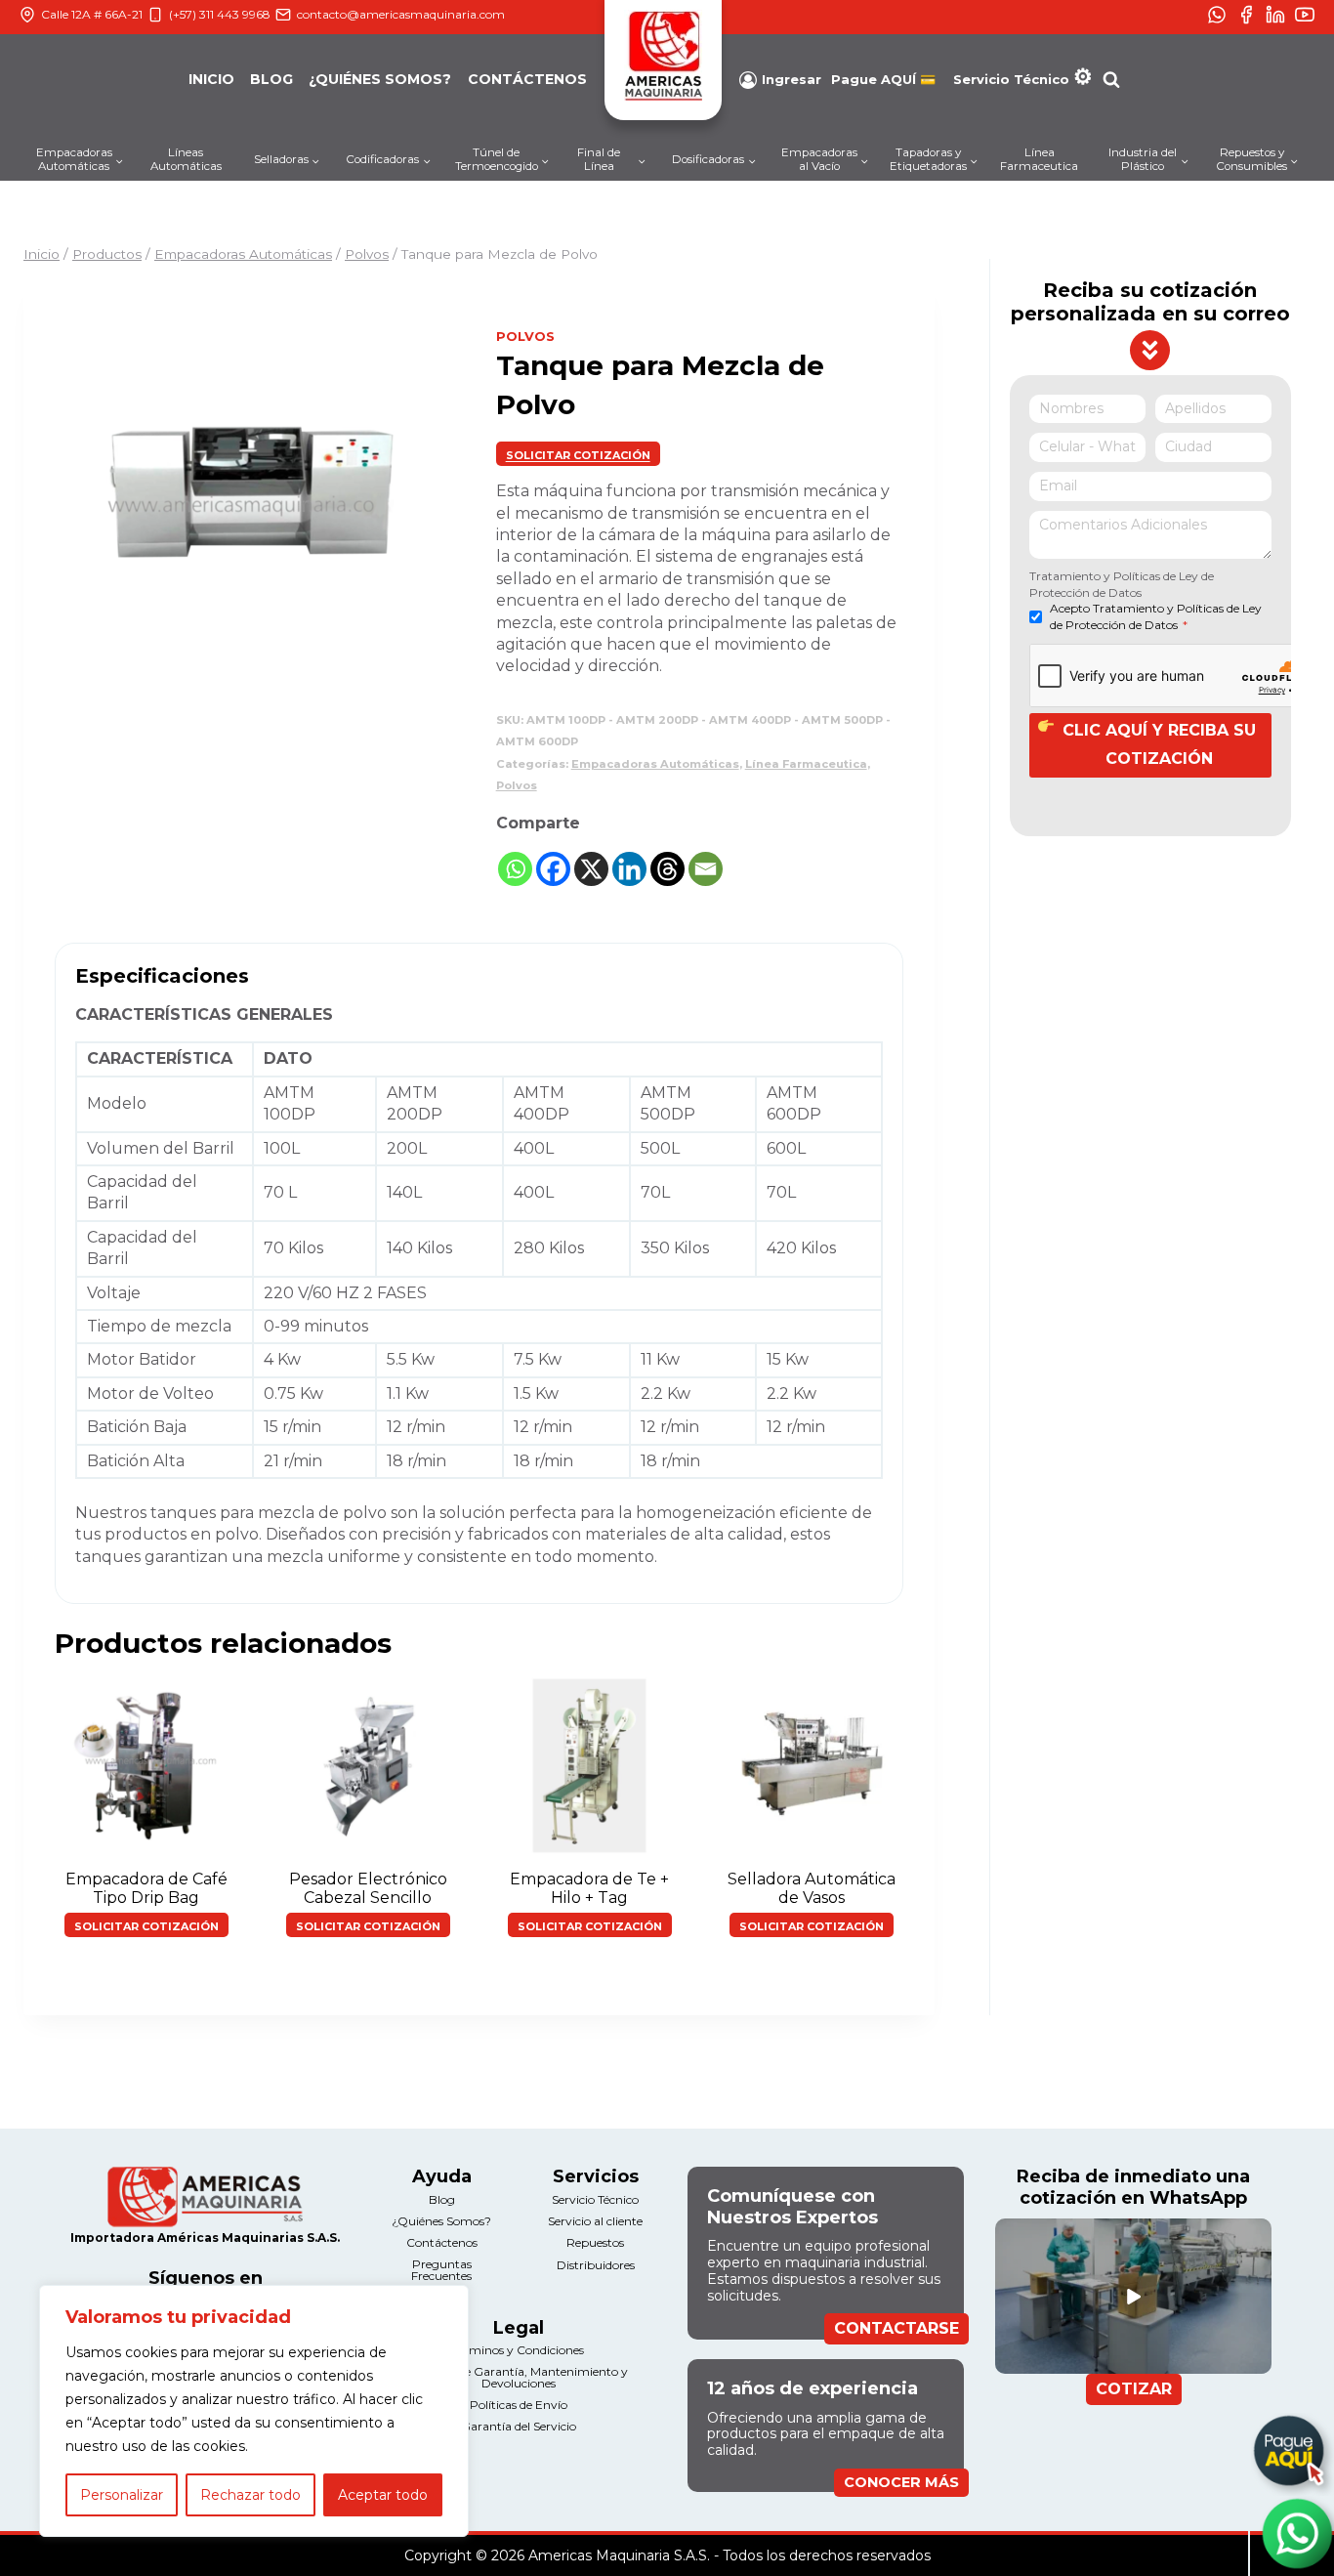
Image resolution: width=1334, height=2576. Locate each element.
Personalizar (122, 2495)
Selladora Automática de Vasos (812, 1888)
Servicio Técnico (1011, 79)
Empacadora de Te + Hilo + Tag (589, 1888)
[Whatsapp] (515, 869)
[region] (254, 2411)
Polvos (525, 336)
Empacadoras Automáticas (655, 764)
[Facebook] (553, 869)
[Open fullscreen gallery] (426, 681)
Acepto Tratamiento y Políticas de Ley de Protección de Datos (1156, 617)
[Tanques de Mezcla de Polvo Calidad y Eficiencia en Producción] (250, 505)
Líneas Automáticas (186, 159)
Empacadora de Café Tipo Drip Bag (146, 1888)
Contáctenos (527, 79)
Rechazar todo (250, 2495)
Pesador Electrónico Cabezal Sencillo (368, 1888)
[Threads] (667, 869)
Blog (271, 79)
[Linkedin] (629, 869)
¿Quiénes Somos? (380, 79)
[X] (591, 869)
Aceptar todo (383, 2495)
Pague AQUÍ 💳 (883, 80)
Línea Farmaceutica (1039, 159)
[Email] (706, 869)
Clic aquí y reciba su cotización (1159, 745)
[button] (578, 454)
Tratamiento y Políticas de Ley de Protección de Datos (1122, 584)
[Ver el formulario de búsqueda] (1111, 80)
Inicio (211, 79)
